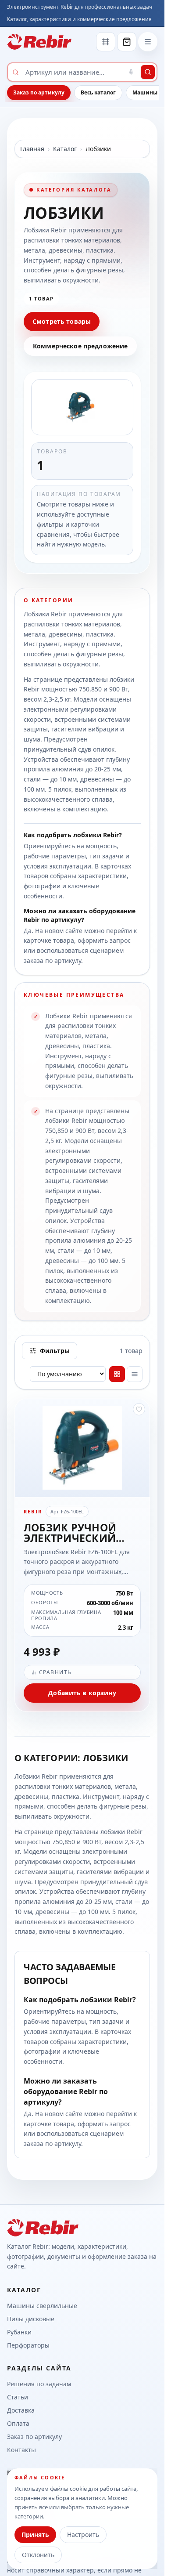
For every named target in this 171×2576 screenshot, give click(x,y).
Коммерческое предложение (80, 346)
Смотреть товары (62, 321)
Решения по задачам (39, 2384)
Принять (35, 2534)
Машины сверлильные (42, 2306)
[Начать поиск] (148, 72)
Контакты (21, 2450)
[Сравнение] (106, 42)
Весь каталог (98, 92)
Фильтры (55, 1351)
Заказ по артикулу (39, 92)
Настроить (83, 2534)
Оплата (18, 2423)
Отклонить (38, 2555)
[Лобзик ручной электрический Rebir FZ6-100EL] (82, 1555)
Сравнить (55, 1672)
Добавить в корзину (82, 1693)
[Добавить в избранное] (139, 1409)
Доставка (21, 2410)
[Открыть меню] (148, 42)
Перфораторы (28, 2345)
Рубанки (19, 2332)
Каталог (65, 149)
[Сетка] (117, 1374)
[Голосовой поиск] (131, 72)
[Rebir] (39, 42)
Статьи (18, 2397)
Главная (32, 149)
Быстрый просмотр (86, 1482)
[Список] (135, 1374)
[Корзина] (127, 42)
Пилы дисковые (31, 2319)
